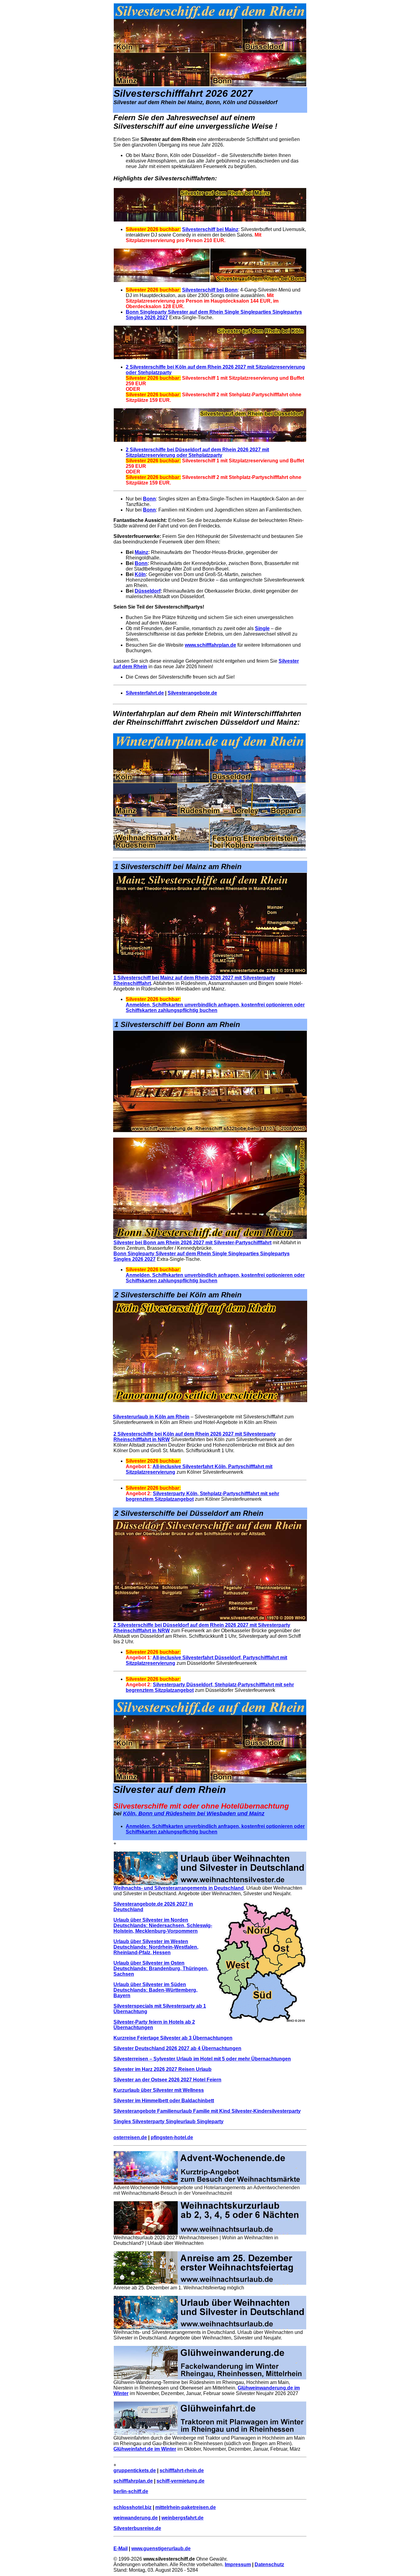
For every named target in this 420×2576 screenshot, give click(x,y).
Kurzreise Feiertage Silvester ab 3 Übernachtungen (173, 2038)
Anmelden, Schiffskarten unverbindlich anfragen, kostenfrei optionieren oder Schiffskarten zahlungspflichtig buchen (215, 1008)
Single (262, 628)
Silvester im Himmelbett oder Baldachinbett (164, 2101)
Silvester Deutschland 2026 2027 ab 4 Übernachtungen (177, 2048)
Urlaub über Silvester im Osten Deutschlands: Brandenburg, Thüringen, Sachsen (161, 1968)
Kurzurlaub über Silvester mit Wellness (159, 2090)
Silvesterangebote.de (192, 693)
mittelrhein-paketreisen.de (186, 2507)
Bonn (149, 499)
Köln (140, 574)
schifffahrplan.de (133, 2481)
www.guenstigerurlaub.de (161, 2549)
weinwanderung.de (136, 2518)
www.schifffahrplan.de (210, 645)
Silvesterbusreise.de (137, 2528)
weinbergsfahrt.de (182, 2518)
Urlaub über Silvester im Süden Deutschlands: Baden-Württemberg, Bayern (155, 1990)
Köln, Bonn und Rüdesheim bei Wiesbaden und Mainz (194, 1813)
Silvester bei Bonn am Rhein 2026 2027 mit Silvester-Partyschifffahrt (192, 1243)
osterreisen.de (130, 2137)
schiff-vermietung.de (180, 2481)
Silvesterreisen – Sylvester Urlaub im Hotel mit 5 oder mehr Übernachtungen (202, 2059)
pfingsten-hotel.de (172, 2137)
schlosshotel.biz (133, 2507)
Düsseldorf (148, 591)
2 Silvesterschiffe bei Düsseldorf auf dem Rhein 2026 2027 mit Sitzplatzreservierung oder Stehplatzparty (197, 452)
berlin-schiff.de (131, 2491)
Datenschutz (269, 2564)
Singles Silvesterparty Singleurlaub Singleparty (168, 2121)
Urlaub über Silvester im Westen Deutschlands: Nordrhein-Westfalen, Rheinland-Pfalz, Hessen (156, 1947)
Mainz (141, 552)
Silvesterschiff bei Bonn (210, 290)
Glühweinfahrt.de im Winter (145, 2449)
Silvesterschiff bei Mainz (210, 229)
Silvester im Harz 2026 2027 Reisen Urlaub (162, 2069)
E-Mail (121, 2549)
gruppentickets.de (135, 2470)
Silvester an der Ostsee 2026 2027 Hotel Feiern (167, 2080)
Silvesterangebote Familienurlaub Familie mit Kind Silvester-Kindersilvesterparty (207, 2111)
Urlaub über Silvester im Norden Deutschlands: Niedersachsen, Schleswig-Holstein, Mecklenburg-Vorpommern (163, 1925)
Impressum (238, 2564)
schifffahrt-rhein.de (182, 2470)
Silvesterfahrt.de (145, 693)
